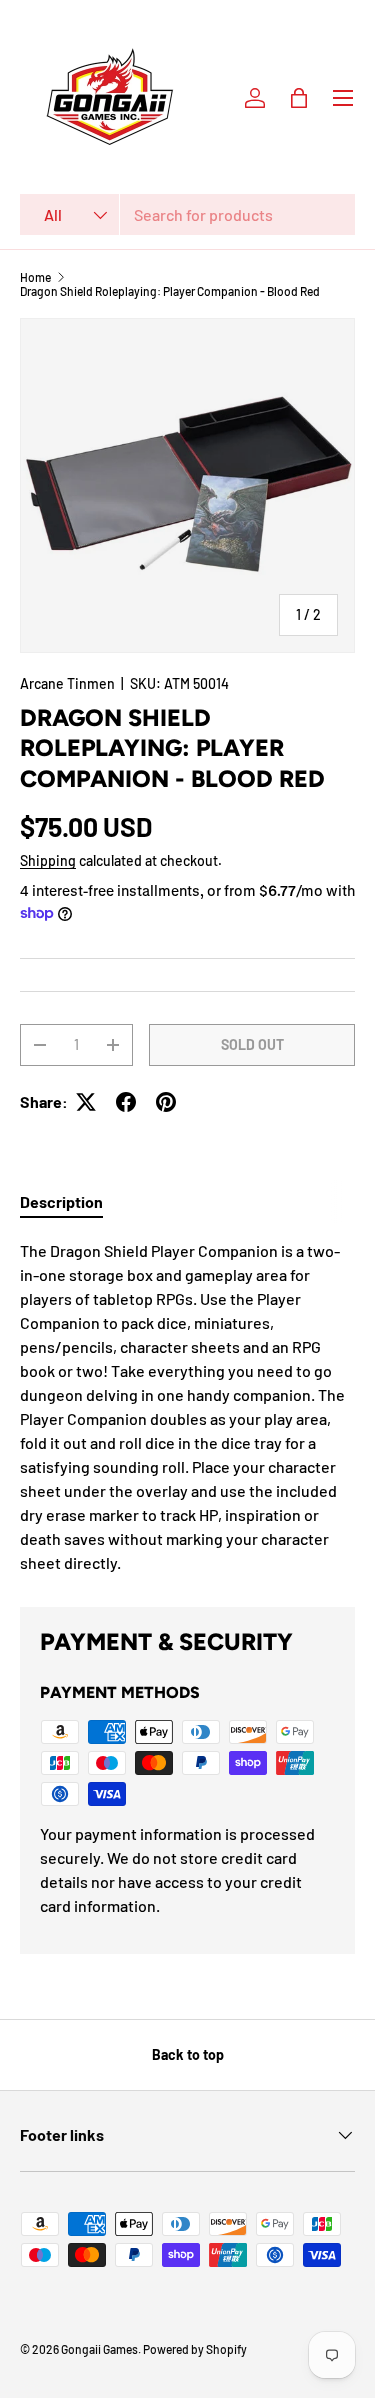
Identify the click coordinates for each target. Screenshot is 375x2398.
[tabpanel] (187, 1407)
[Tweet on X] (86, 1102)
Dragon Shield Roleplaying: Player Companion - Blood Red (170, 291)
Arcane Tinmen (67, 683)
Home (35, 277)
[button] (299, 98)
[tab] (61, 1201)
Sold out (252, 1044)
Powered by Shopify (195, 2349)
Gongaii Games (99, 2349)
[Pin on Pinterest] (166, 1102)
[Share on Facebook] (126, 1102)
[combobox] (187, 214)
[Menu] (343, 98)
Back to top (188, 2054)
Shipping (48, 860)
